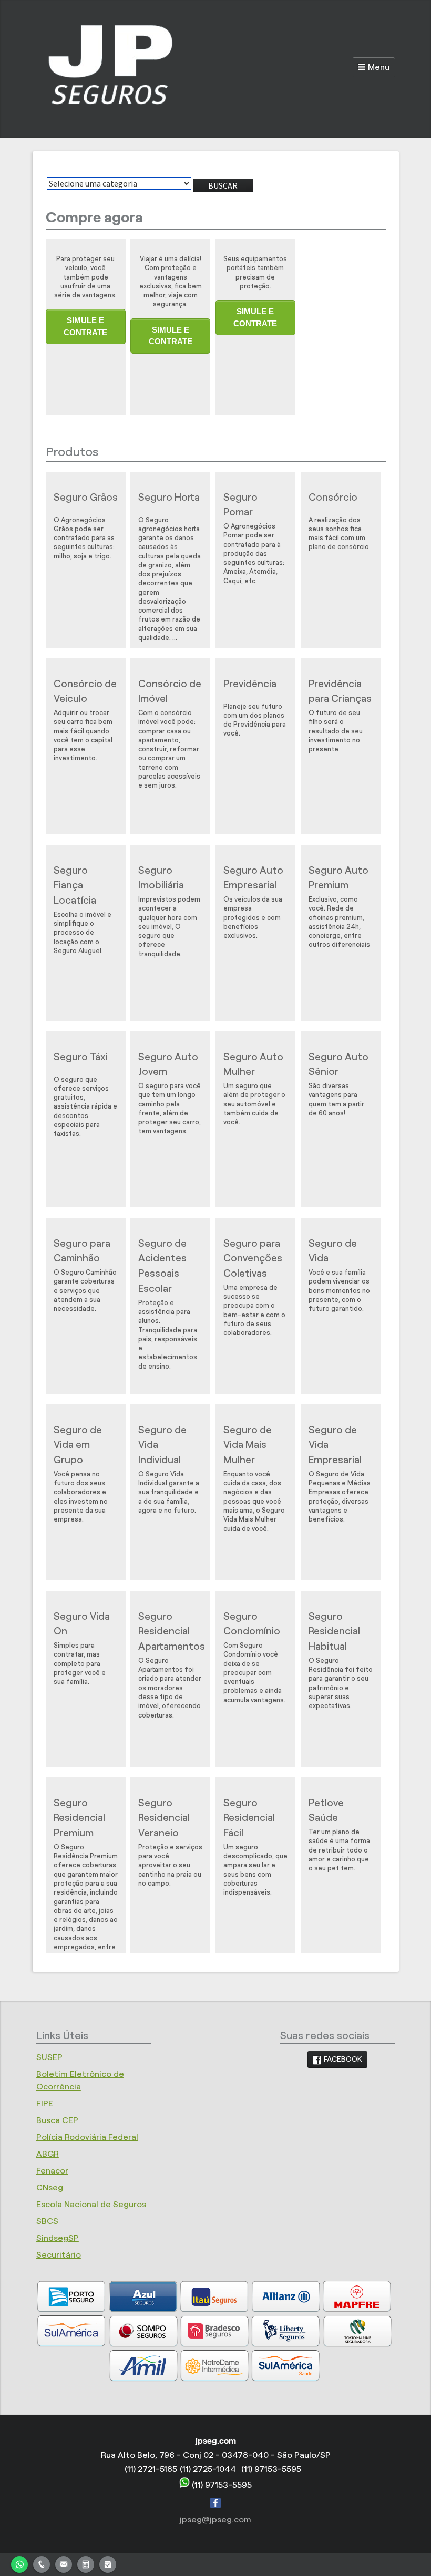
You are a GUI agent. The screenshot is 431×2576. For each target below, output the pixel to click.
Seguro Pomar (240, 505)
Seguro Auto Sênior (338, 1064)
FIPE (45, 2103)
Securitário (59, 2255)
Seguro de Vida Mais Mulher (248, 1445)
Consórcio (333, 497)
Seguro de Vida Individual (162, 1445)
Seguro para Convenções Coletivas (253, 1259)
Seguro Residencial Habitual (334, 1632)
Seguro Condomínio (252, 1624)
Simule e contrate (85, 326)
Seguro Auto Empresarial (253, 878)
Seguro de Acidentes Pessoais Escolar (162, 1266)
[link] (337, 2060)
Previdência (250, 684)
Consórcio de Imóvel (170, 691)
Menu (379, 67)
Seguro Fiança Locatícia (75, 886)
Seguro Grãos (86, 497)
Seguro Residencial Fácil (249, 1818)
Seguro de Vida (333, 1251)
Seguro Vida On (82, 1624)
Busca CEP (57, 2120)
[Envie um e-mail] (64, 2563)
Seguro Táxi (81, 1057)
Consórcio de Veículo (85, 691)
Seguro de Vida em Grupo (78, 1445)
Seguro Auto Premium (338, 878)
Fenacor (52, 2171)
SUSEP (49, 2057)
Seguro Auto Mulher (253, 1064)
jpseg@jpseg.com (215, 2520)
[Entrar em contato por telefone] (42, 2563)
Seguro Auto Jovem (168, 1064)
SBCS (47, 2221)
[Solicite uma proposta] (86, 2563)
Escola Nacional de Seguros (91, 2204)
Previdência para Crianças (340, 691)
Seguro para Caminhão (82, 1251)
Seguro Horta (169, 497)
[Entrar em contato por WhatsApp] (19, 2563)
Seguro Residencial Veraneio (164, 1818)
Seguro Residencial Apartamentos (172, 1632)
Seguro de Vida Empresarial (335, 1445)
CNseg (50, 2187)
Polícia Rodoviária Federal (87, 2137)
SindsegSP (58, 2238)
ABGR (48, 2154)
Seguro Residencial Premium (79, 1818)
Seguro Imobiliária (161, 878)
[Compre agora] (108, 2563)
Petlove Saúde (326, 1811)
